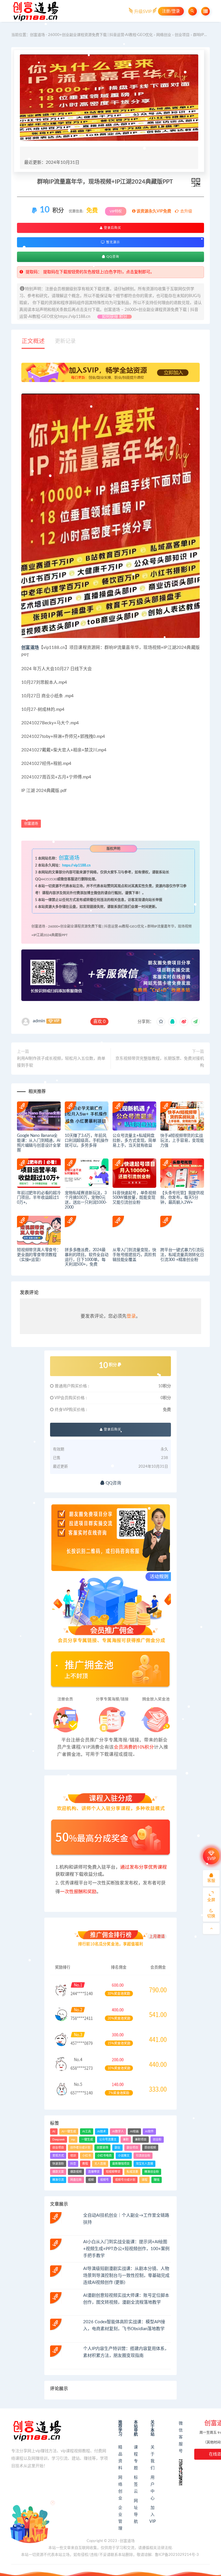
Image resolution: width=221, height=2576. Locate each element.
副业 (117, 2148)
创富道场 (30, 648)
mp (73, 2140)
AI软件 (149, 2132)
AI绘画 (134, 2132)
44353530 (49, 879)
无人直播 (100, 2164)
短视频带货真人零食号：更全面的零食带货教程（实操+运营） (39, 1255)
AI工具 (87, 2132)
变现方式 (58, 2156)
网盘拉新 (76, 2180)
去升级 (186, 211)
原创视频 (150, 2148)
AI (54, 2132)
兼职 (126, 2140)
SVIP (211, 1859)
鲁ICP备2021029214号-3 (177, 2555)
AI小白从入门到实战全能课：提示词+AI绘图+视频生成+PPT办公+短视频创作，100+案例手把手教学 (126, 2249)
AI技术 (102, 2132)
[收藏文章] (161, 1022)
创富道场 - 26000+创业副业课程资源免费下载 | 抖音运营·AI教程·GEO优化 (91, 35)
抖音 (73, 2164)
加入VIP (153, 2515)
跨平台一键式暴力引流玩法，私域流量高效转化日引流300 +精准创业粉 (182, 1255)
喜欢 (99, 1022)
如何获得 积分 (115, 317)
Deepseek (59, 2140)
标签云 (136, 2484)
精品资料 (120, 2458)
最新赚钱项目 (121, 2164)
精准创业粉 (152, 2172)
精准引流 (58, 2180)
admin (39, 1021)
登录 (131, 1316)
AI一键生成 (69, 2132)
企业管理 (120, 2518)
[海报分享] (195, 1022)
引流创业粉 (143, 2156)
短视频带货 (113, 2172)
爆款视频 (76, 2172)
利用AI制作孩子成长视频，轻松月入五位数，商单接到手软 (61, 1062)
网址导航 (136, 2511)
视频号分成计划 (125, 2180)
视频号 (104, 2180)
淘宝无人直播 (144, 2164)
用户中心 (153, 2488)
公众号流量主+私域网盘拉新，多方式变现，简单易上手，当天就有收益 (134, 1141)
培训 (73, 2156)
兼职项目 (141, 2140)
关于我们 (153, 2458)
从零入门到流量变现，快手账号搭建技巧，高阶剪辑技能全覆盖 (134, 1255)
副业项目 (132, 2148)
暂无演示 (113, 242)
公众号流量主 (108, 2140)
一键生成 (87, 2140)
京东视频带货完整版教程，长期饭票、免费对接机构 (160, 1062)
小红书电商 (104, 2156)
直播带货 (94, 2172)
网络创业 (164, 35)
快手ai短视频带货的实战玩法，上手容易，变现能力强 (182, 1141)
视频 (91, 2180)
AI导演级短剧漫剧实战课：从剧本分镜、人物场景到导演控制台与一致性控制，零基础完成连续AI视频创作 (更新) (126, 2276)
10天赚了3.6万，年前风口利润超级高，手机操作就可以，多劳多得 (87, 1141)
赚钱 (157, 2180)
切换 (211, 1916)
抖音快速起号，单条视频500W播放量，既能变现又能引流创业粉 (134, 1198)
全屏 (211, 1900)
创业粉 (157, 2140)
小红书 (87, 2156)
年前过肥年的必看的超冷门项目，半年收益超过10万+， (39, 1198)
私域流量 (132, 2172)
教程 (85, 2164)
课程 (144, 2180)
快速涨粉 (58, 2164)
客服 (211, 1881)
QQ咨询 (112, 257)
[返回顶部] (211, 1929)
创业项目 (182, 35)
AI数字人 (118, 2132)
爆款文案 (58, 2172)
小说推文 (124, 2156)
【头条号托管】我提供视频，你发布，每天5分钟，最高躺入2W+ (182, 1198)
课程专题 (136, 2458)
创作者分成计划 (80, 2148)
